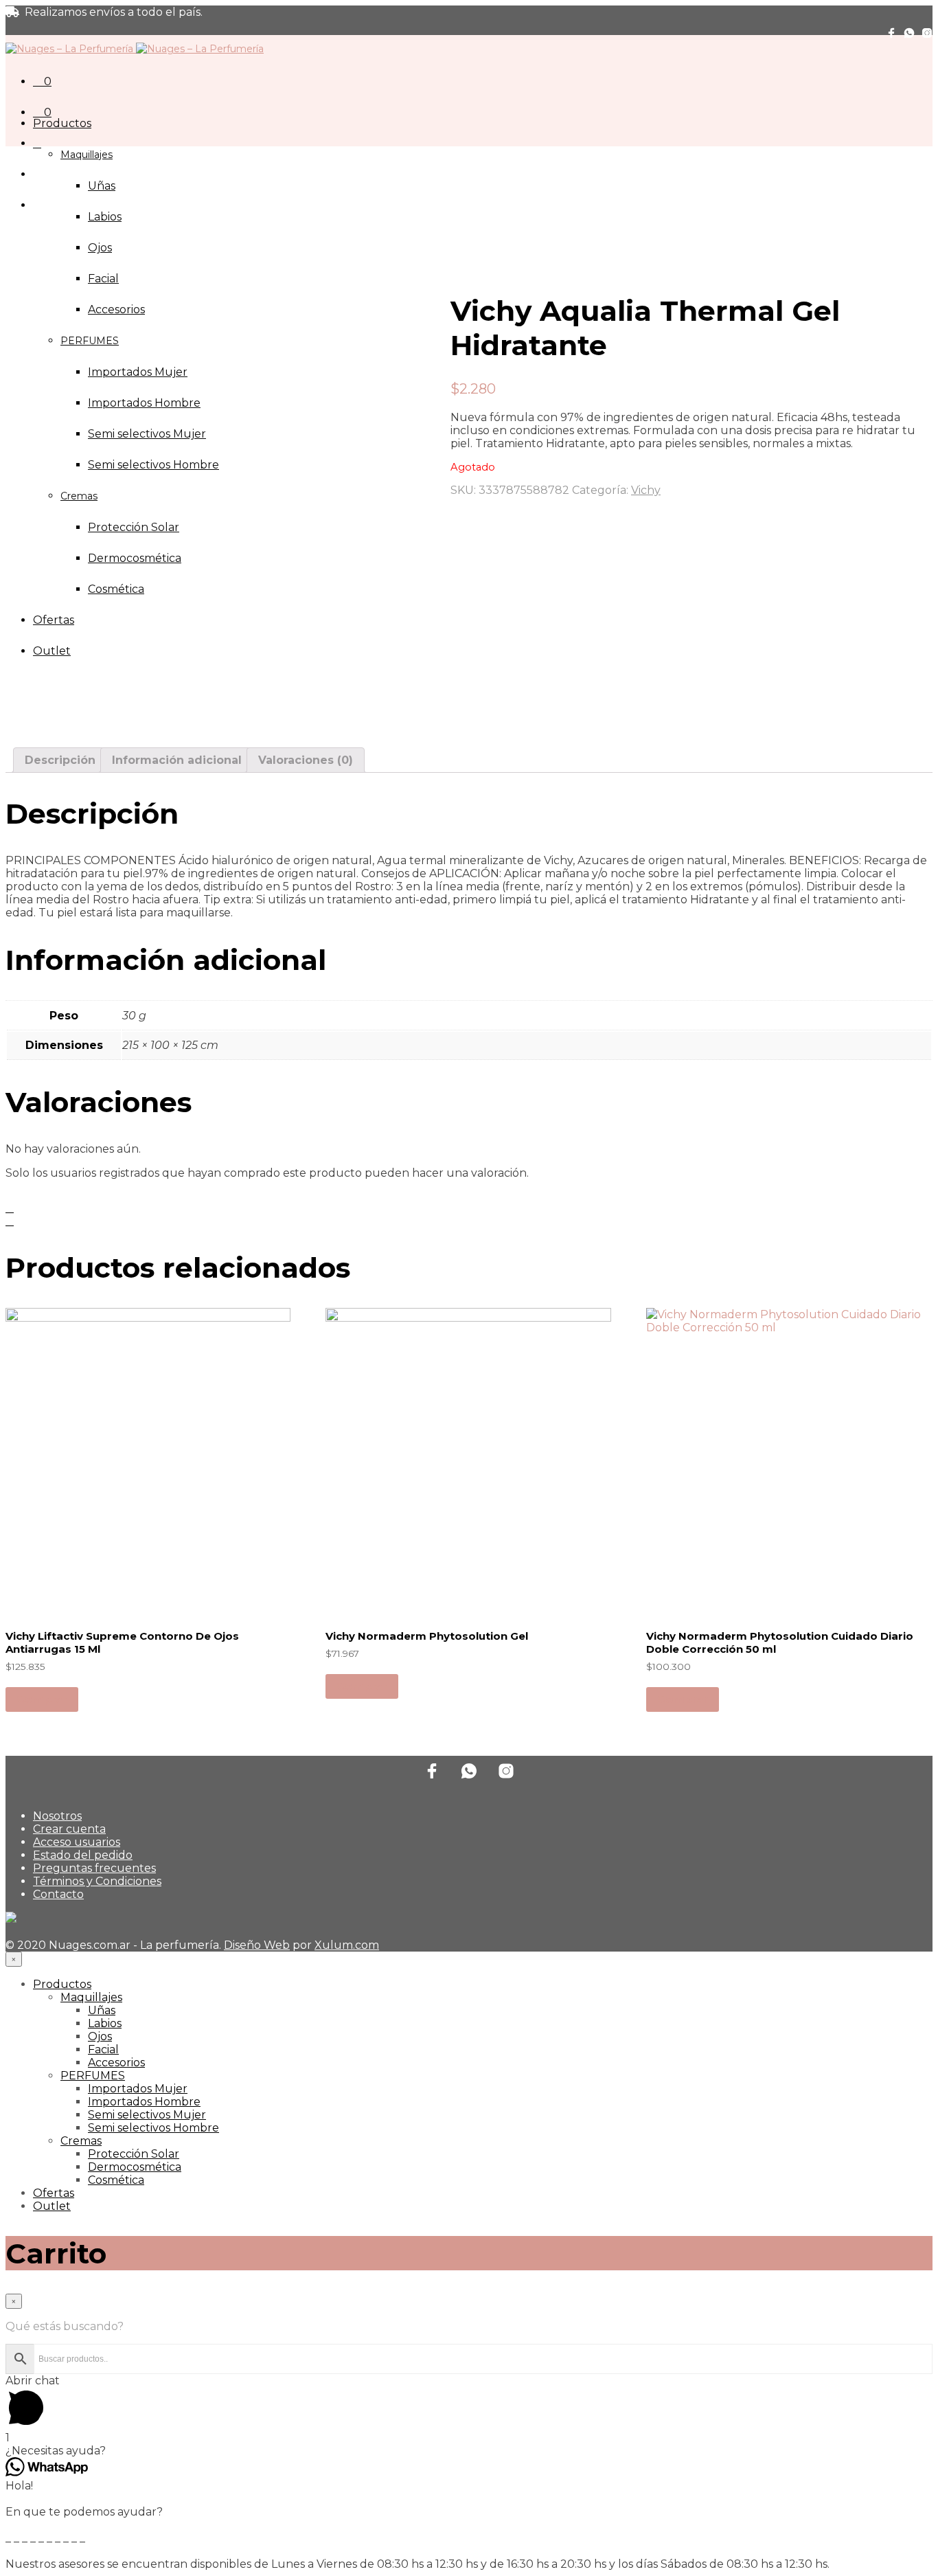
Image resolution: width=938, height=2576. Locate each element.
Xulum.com (347, 1945)
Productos (62, 123)
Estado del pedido (83, 1855)
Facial (103, 279)
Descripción (60, 760)
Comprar (42, 1699)
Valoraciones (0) (306, 760)
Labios (105, 217)
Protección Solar (134, 2154)
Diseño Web (257, 1945)
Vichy (646, 490)
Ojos (100, 248)
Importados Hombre (144, 2102)
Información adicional (177, 760)
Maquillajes (87, 155)
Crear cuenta (69, 1829)
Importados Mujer (138, 2089)
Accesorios (116, 2063)
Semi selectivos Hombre (153, 2128)
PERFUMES (93, 2076)
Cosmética (116, 2180)
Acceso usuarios (77, 1842)
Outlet (52, 2206)
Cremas (81, 2141)
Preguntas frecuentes (94, 1868)
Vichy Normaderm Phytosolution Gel (427, 1636)
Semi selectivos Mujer (147, 2115)
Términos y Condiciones (97, 1881)
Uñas (102, 186)
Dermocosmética (135, 2167)
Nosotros (57, 1816)
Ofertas (54, 2193)
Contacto (58, 1894)
